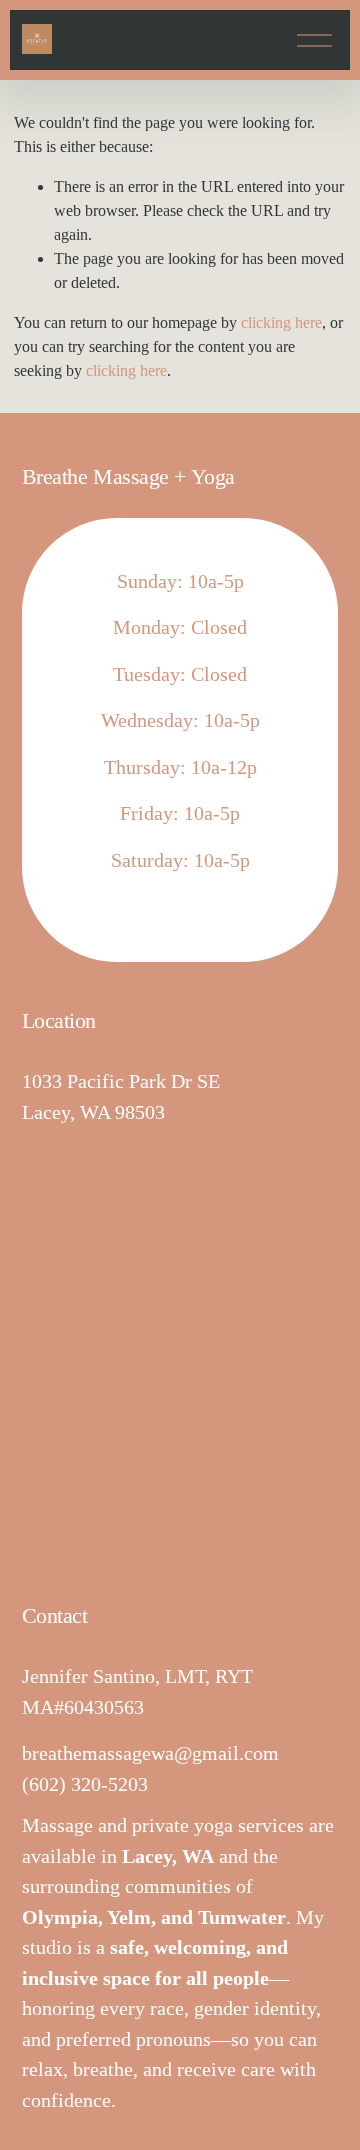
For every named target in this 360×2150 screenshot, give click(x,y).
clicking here (281, 322)
